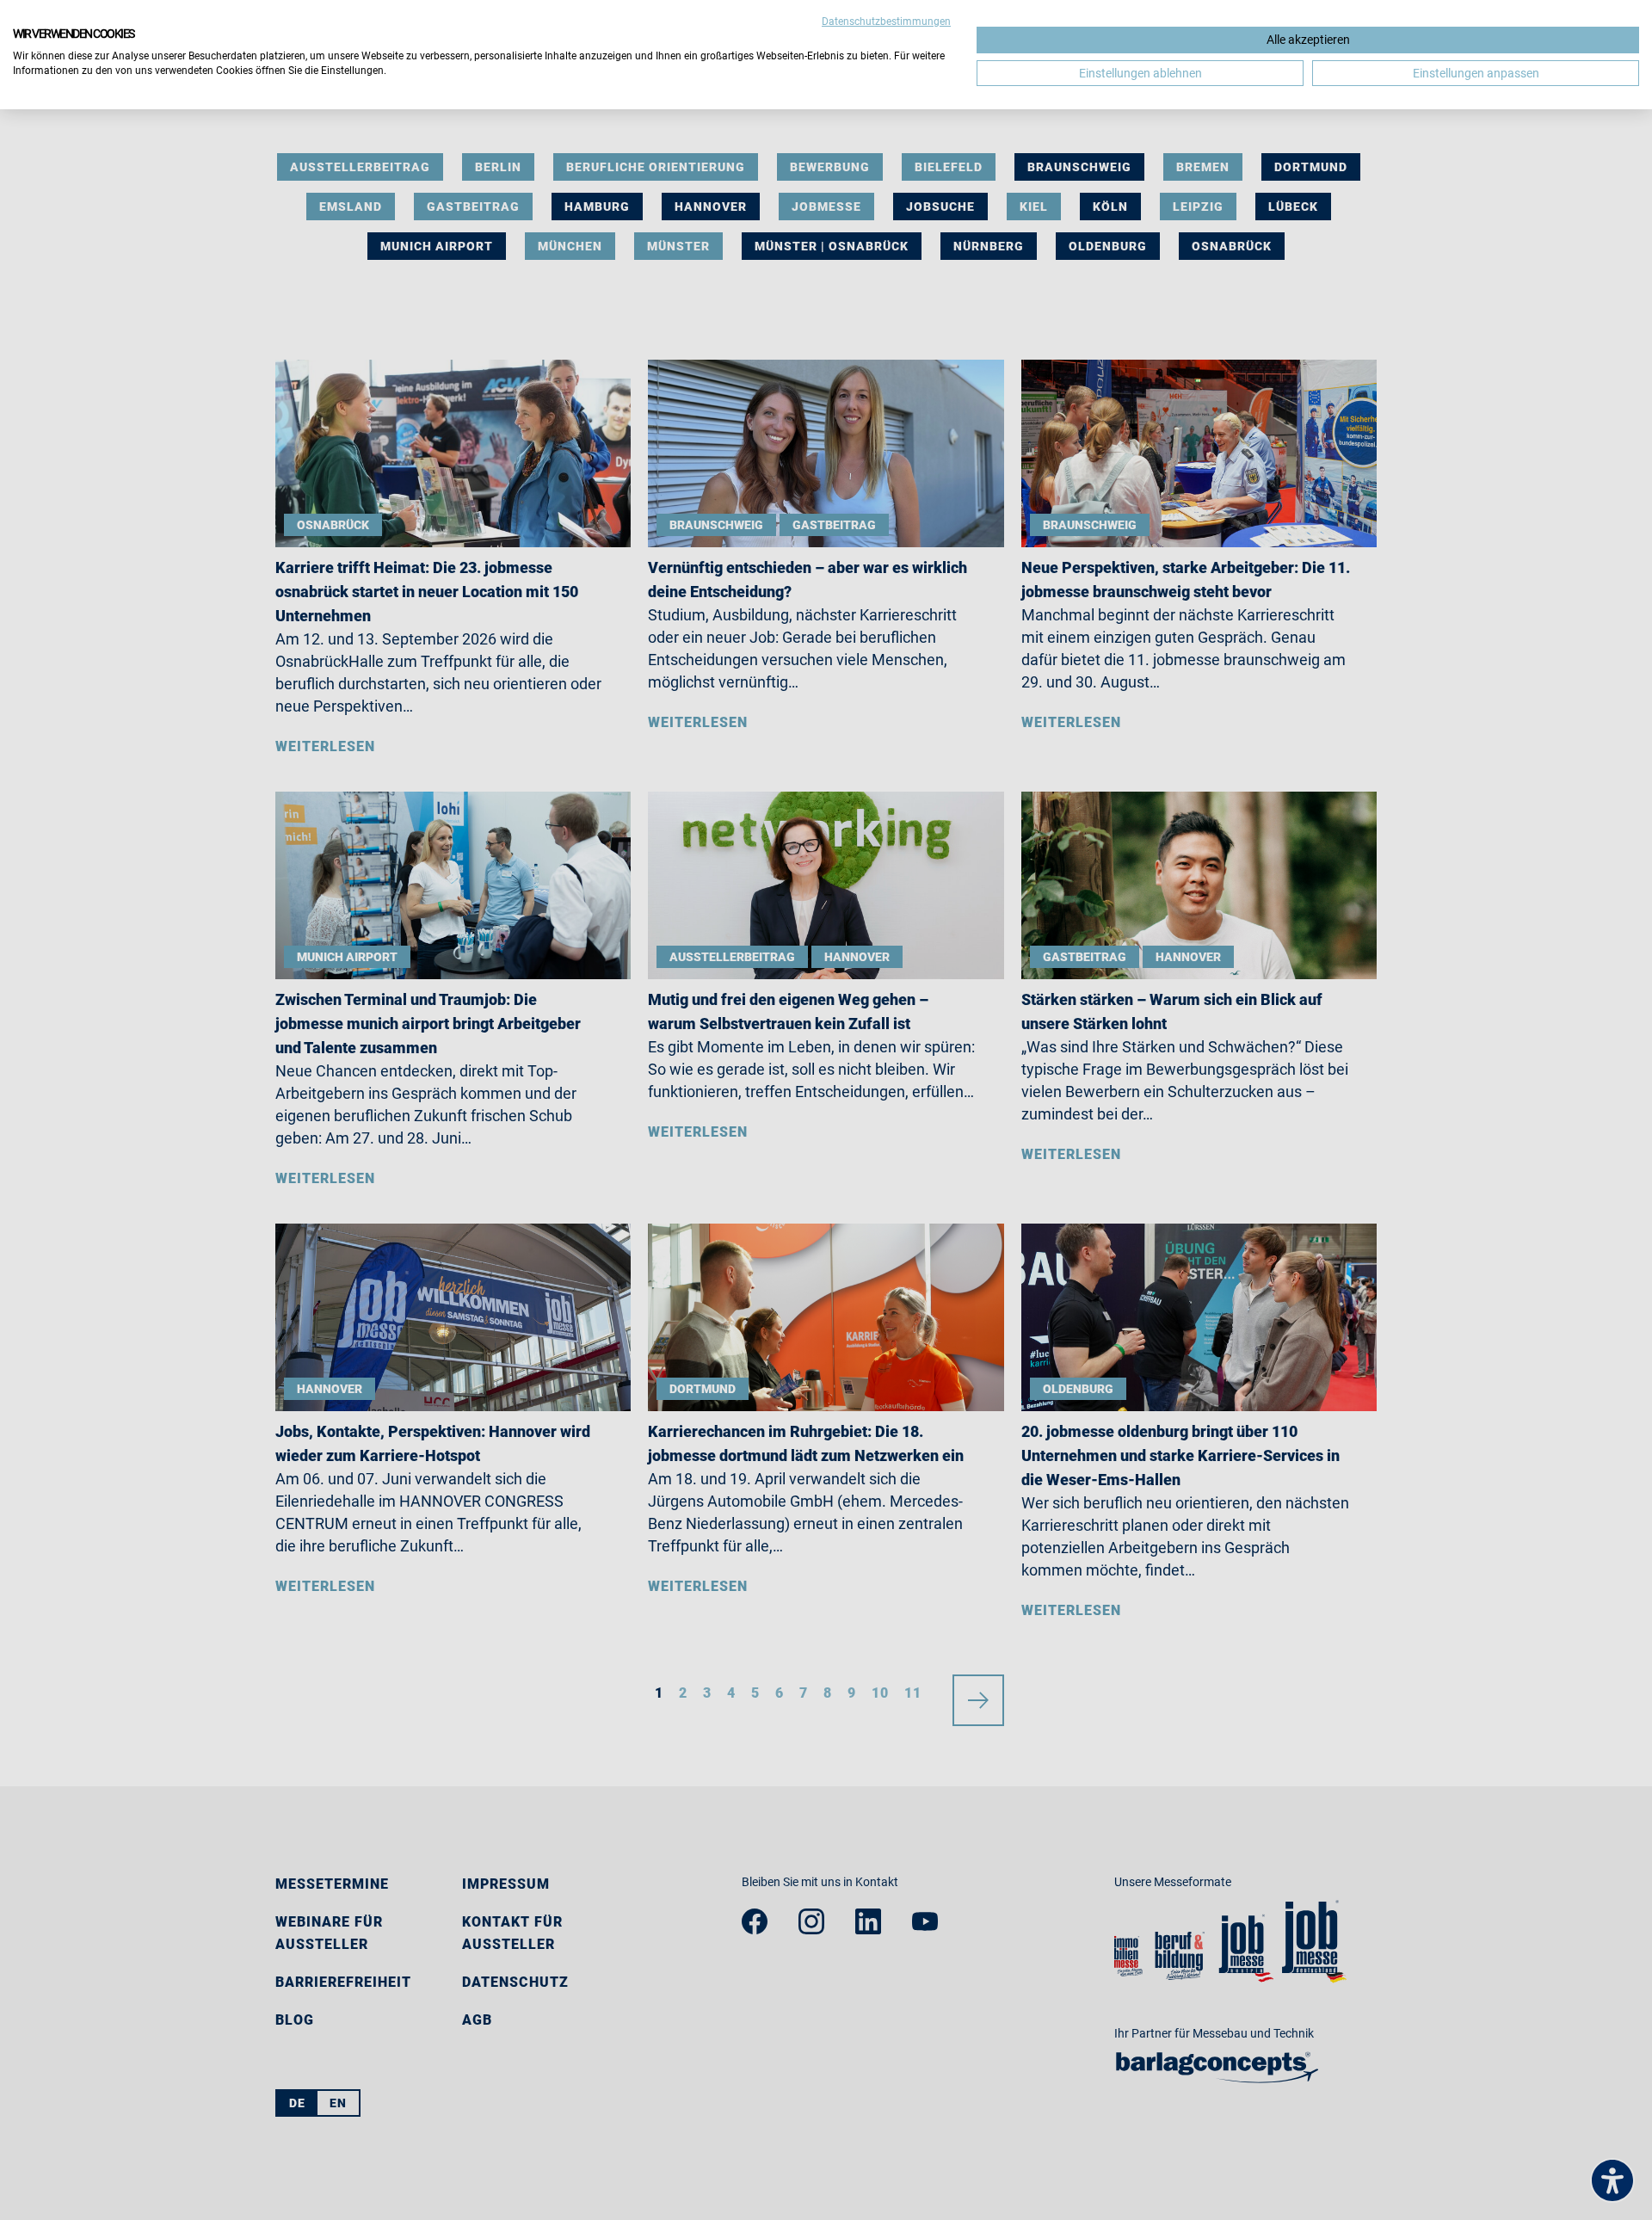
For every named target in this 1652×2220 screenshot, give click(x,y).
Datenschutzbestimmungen (886, 22)
